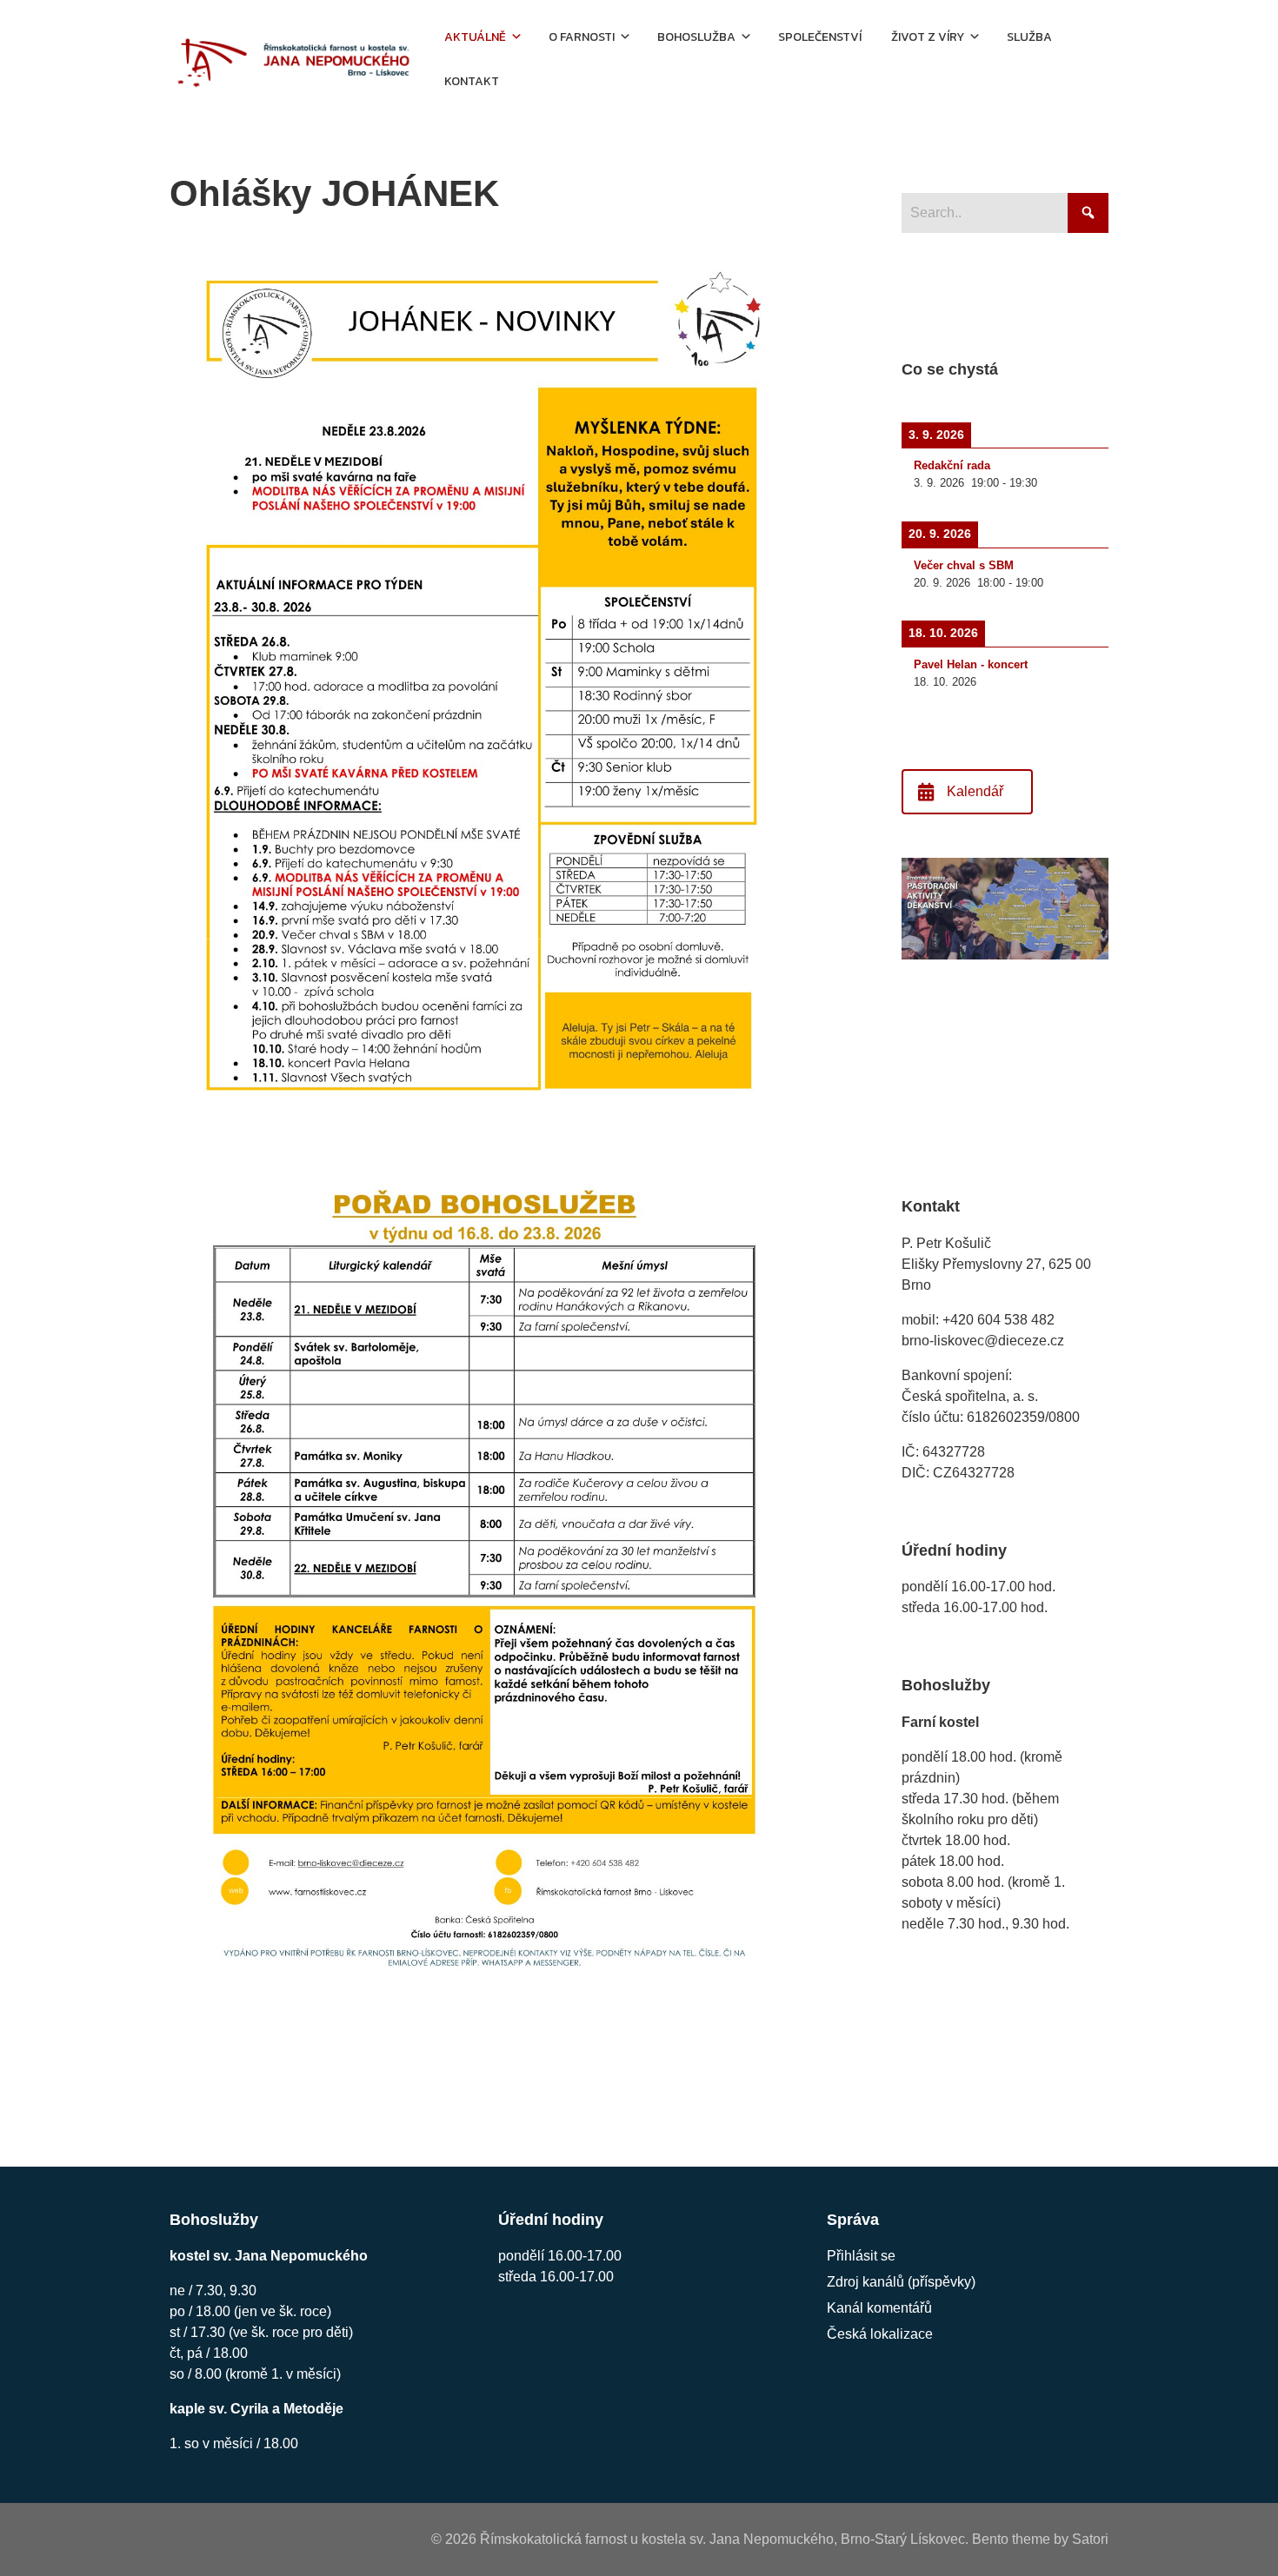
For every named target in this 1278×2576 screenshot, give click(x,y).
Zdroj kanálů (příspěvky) (901, 2282)
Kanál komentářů (879, 2308)
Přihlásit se (861, 2256)
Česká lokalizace (880, 2334)
